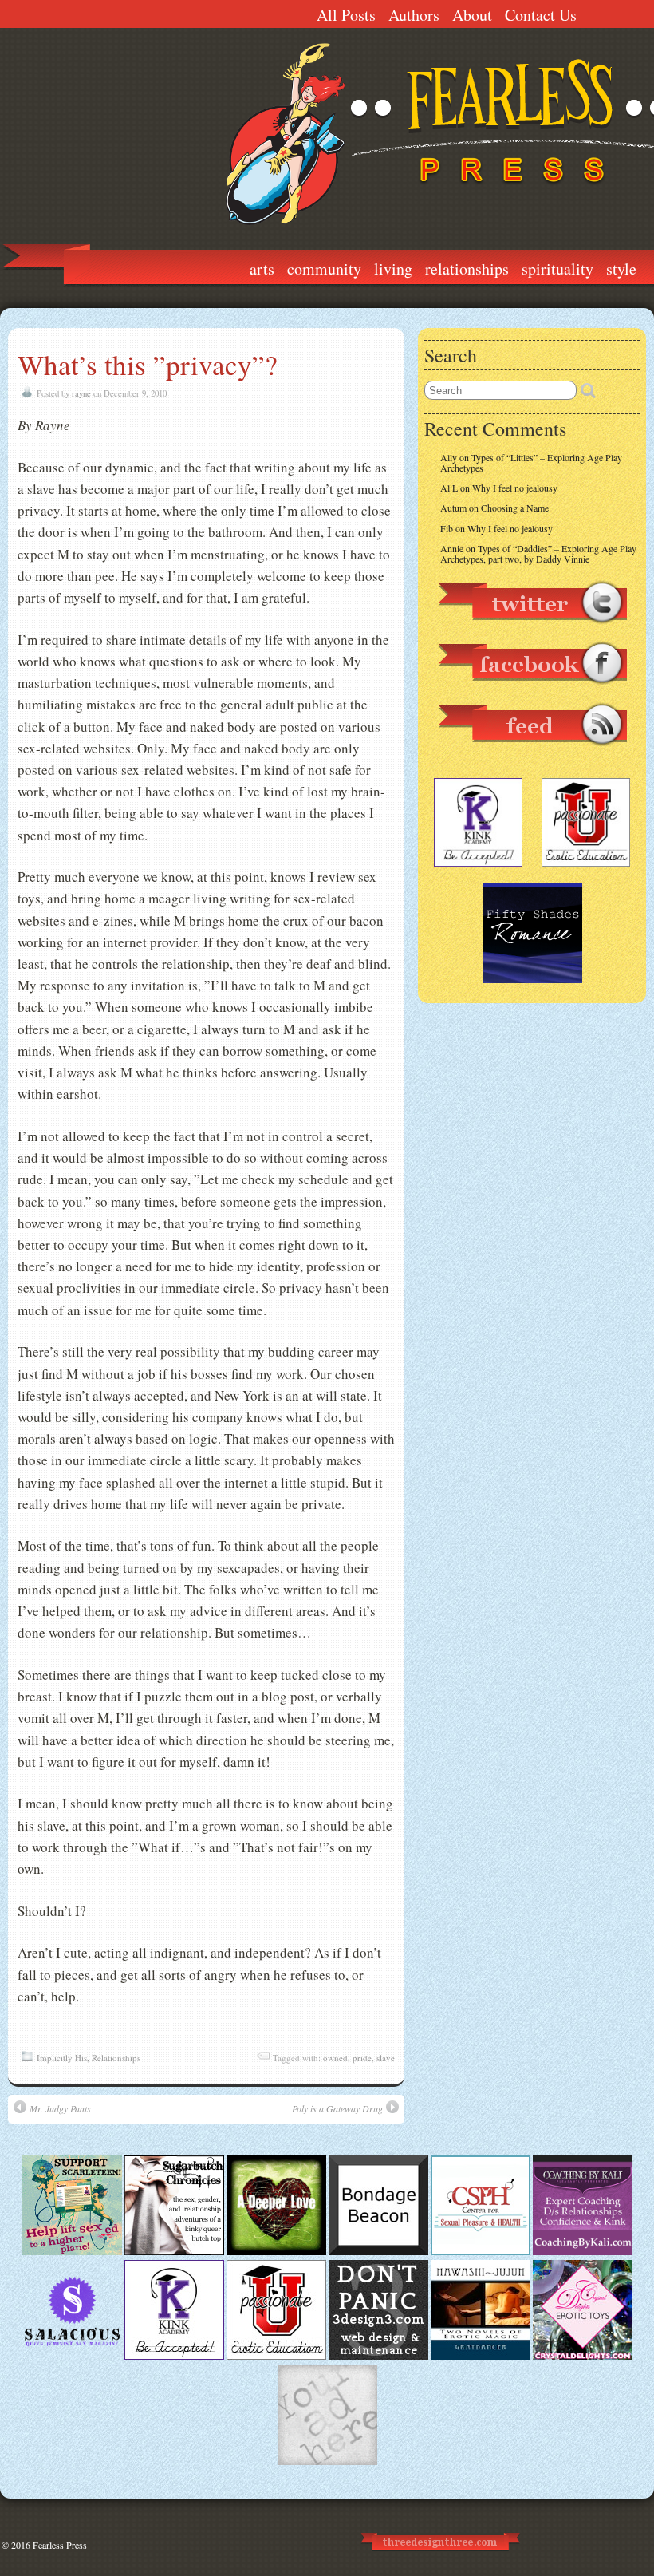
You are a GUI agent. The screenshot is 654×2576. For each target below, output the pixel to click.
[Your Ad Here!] (327, 2461)
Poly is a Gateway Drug (337, 2108)
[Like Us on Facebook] (532, 692)
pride (362, 2058)
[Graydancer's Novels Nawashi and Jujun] (481, 2356)
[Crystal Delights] (583, 2356)
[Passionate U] (276, 2356)
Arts (262, 269)
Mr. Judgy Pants (60, 2108)
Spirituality (557, 269)
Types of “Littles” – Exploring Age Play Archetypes (531, 462)
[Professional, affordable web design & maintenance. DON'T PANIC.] (439, 2558)
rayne (81, 393)
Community (324, 269)
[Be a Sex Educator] (583, 2251)
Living (393, 269)
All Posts (346, 15)
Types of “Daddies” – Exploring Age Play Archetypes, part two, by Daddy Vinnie (538, 553)
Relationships (467, 269)
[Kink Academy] (174, 2356)
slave (386, 2058)
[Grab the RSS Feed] (532, 753)
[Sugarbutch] (174, 2251)
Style (621, 269)
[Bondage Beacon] (378, 2251)
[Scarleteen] (72, 2251)
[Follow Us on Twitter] (532, 631)
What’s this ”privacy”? (148, 364)
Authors (414, 15)
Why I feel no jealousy (515, 488)
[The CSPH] (481, 2251)
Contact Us (541, 15)
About (472, 15)
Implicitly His (62, 2058)
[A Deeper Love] (276, 2251)
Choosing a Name (515, 508)
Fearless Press (60, 2545)
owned (335, 2058)
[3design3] (378, 2356)
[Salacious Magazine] (72, 2356)
